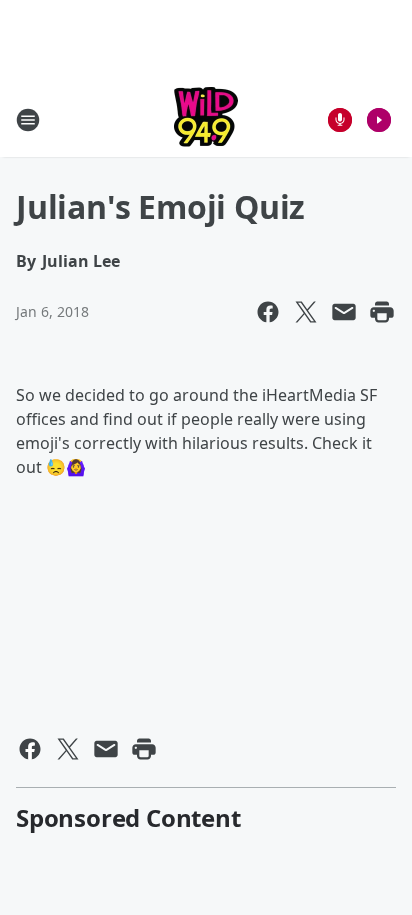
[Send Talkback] (340, 120)
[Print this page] (382, 312)
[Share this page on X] (306, 312)
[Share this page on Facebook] (268, 312)
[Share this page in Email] (344, 312)
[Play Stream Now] (379, 120)
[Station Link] (206, 119)
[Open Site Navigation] (28, 120)
